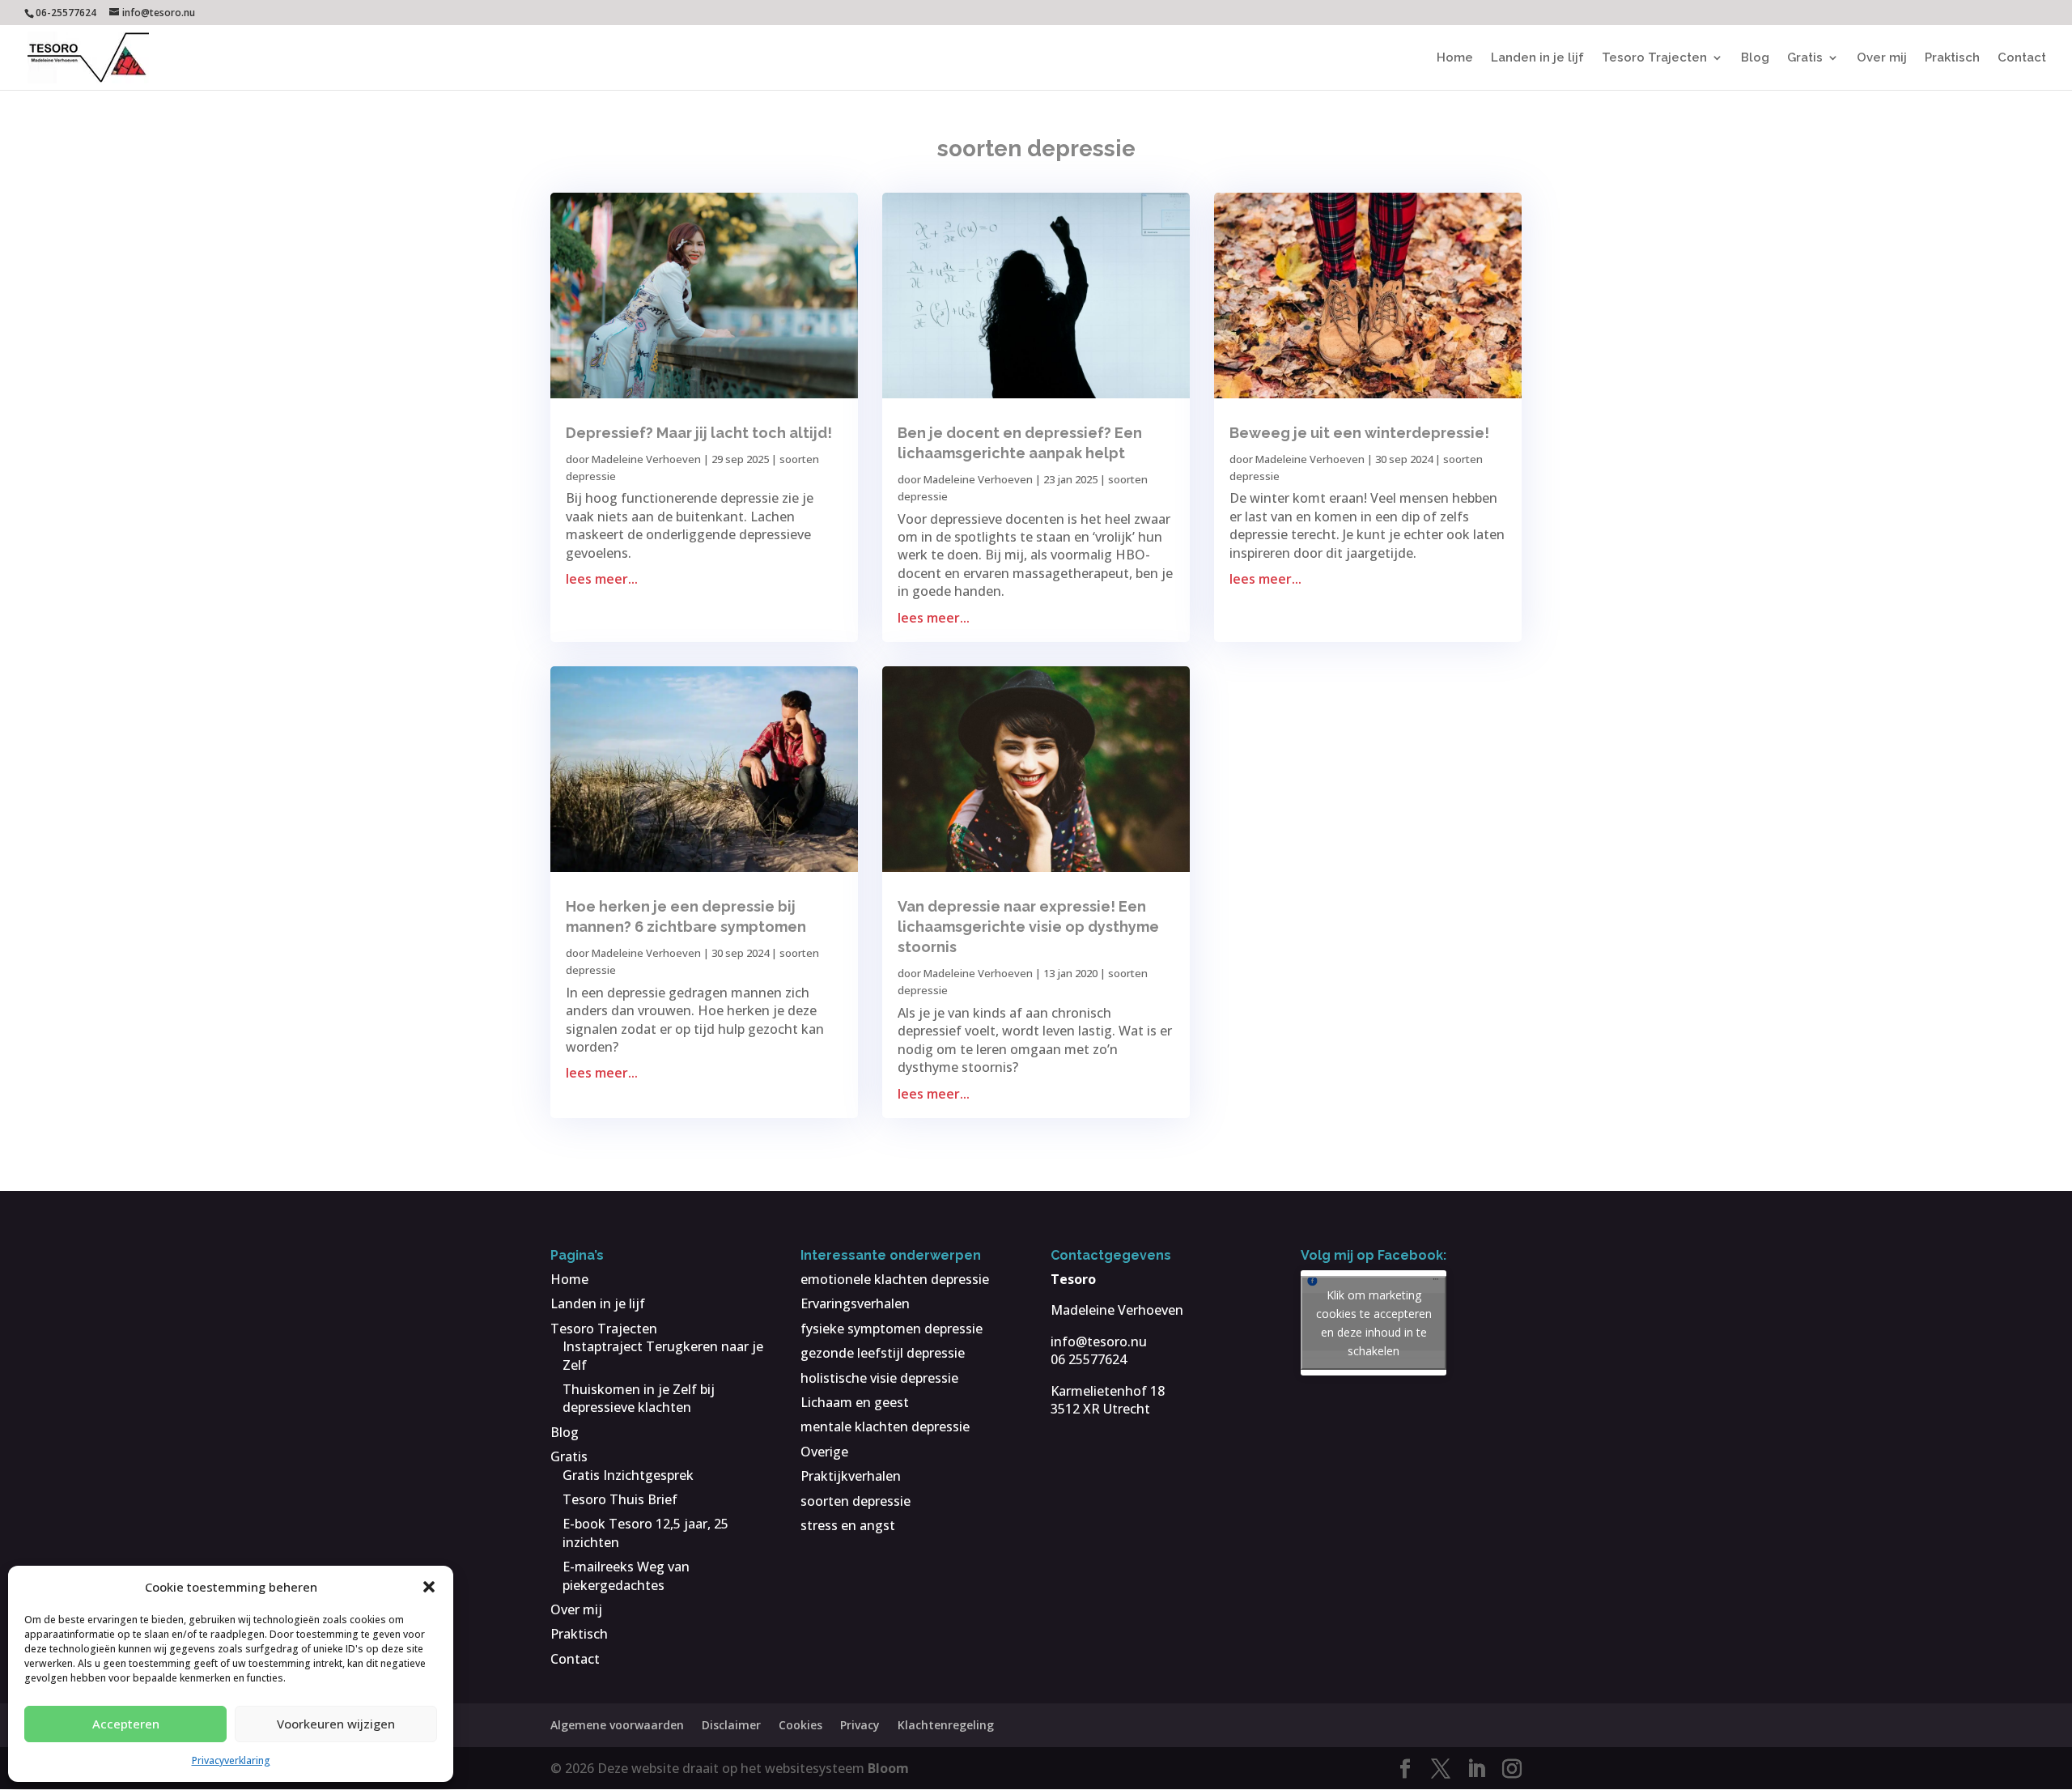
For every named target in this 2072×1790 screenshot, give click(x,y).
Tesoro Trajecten (1654, 58)
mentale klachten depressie (885, 1426)
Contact (2022, 58)
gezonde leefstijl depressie (883, 1353)
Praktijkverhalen (851, 1476)
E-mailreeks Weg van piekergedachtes (626, 1575)
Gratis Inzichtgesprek (628, 1475)
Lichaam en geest (855, 1402)
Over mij (1882, 58)
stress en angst (848, 1525)
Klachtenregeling (946, 1725)
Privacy (860, 1725)
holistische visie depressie (879, 1378)
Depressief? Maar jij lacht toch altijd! (699, 433)
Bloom (888, 1768)
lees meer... (602, 579)
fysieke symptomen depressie (892, 1329)
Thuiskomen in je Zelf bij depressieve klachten (639, 1398)
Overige (824, 1452)
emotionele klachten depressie (895, 1279)
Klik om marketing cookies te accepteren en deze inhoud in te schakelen (1374, 1323)
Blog (1755, 58)
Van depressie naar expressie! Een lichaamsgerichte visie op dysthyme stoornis (1028, 927)
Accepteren (126, 1724)
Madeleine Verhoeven (646, 459)
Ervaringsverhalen (855, 1303)
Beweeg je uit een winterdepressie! (1359, 433)
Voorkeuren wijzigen (336, 1724)
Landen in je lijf (1537, 58)
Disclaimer (731, 1725)
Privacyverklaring (231, 1760)
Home (1455, 58)
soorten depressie (856, 1501)
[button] (429, 1587)
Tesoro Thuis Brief (620, 1499)
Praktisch (1952, 58)
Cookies (800, 1725)
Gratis (1805, 58)
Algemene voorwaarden (617, 1725)
